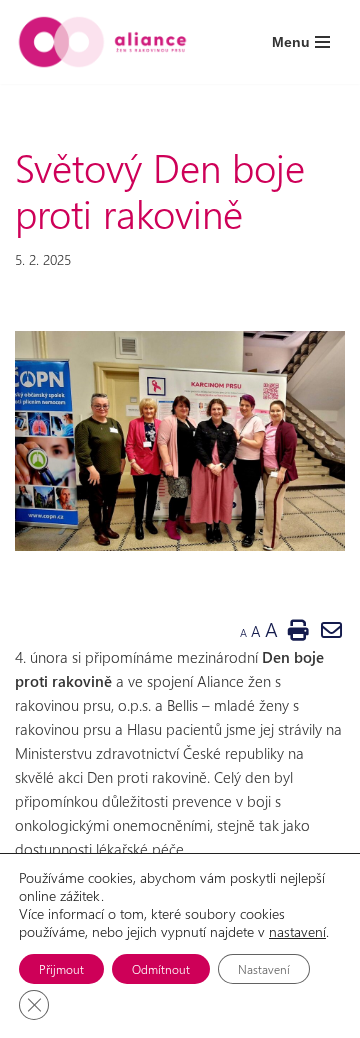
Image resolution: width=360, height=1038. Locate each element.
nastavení (297, 932)
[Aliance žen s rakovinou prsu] (102, 42)
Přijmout (61, 969)
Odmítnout (161, 969)
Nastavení (264, 969)
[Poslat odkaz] (332, 629)
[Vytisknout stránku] (298, 629)
